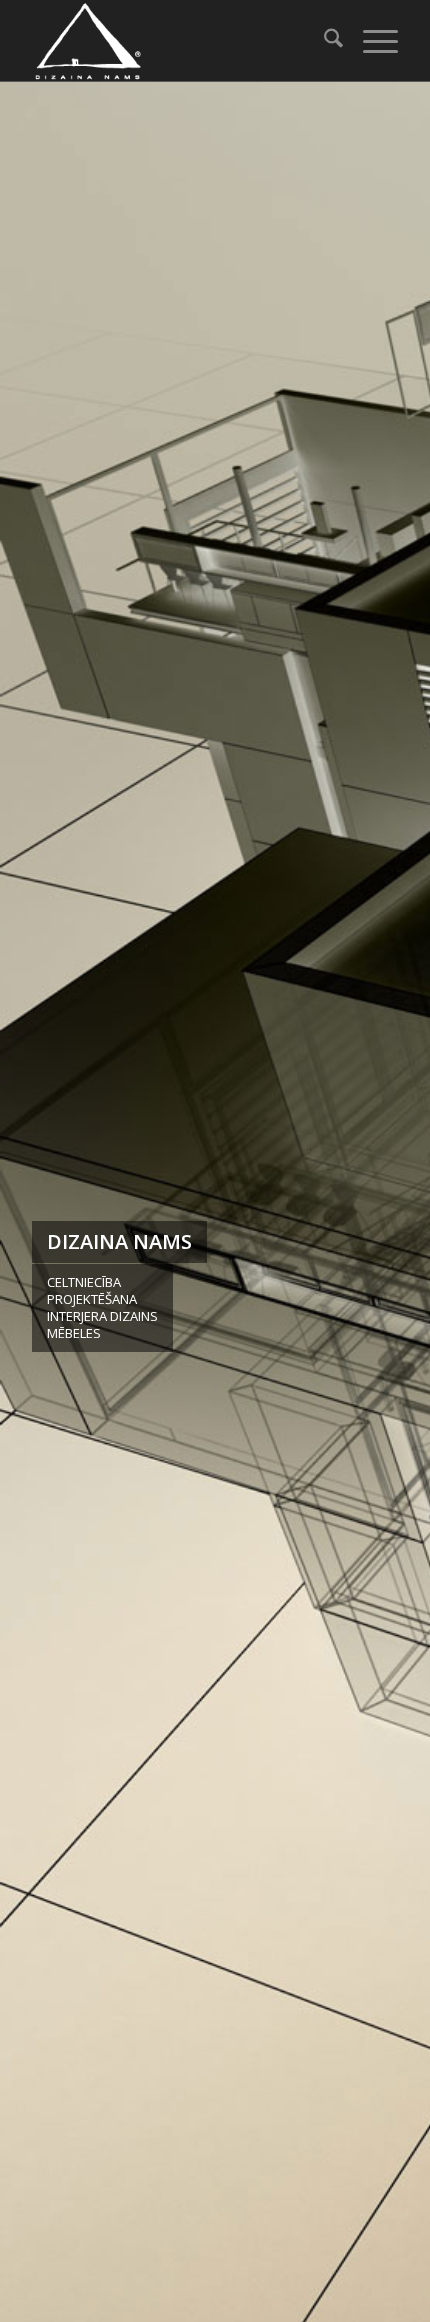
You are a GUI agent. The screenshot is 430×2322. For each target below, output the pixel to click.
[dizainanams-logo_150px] (178, 41)
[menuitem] (323, 41)
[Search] (323, 41)
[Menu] (370, 41)
